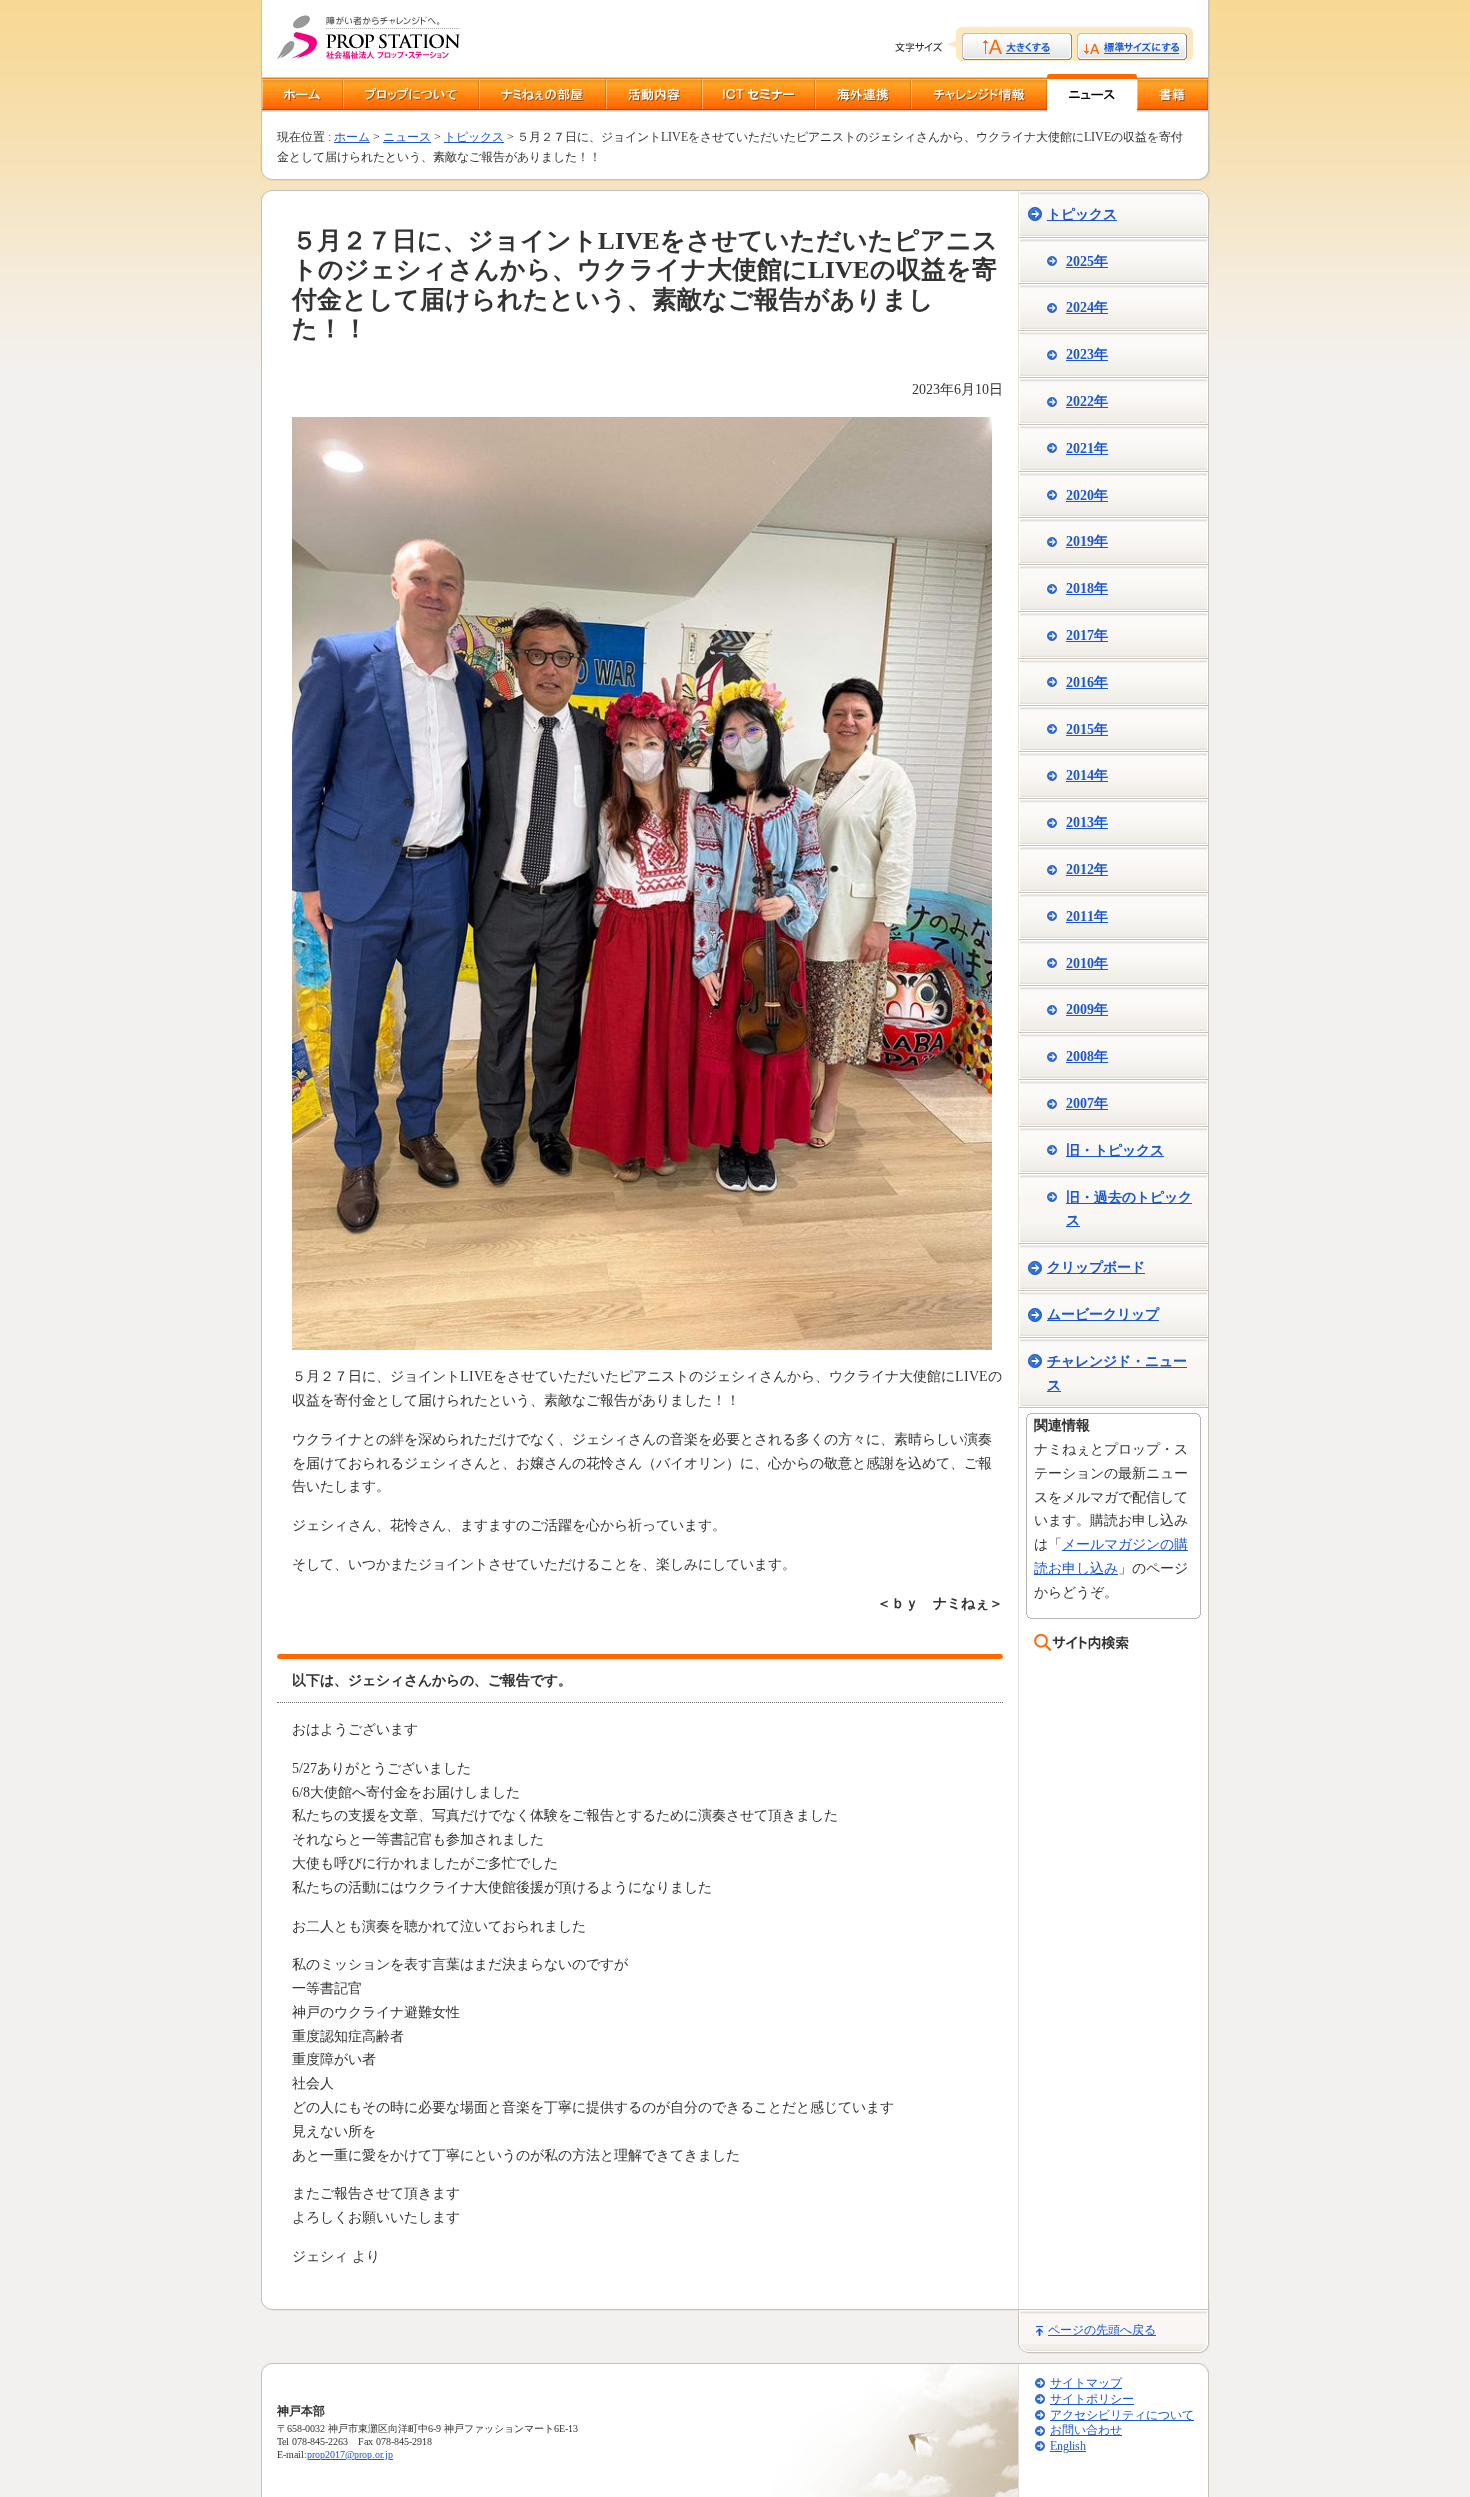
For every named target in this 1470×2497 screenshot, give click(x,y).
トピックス (474, 137)
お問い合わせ (1086, 2430)
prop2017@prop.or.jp (350, 2454)
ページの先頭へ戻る (1102, 2330)
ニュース (407, 137)
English (1068, 2446)
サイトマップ (1086, 2383)
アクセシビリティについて (1122, 2415)
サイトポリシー (1092, 2399)
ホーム (352, 137)
